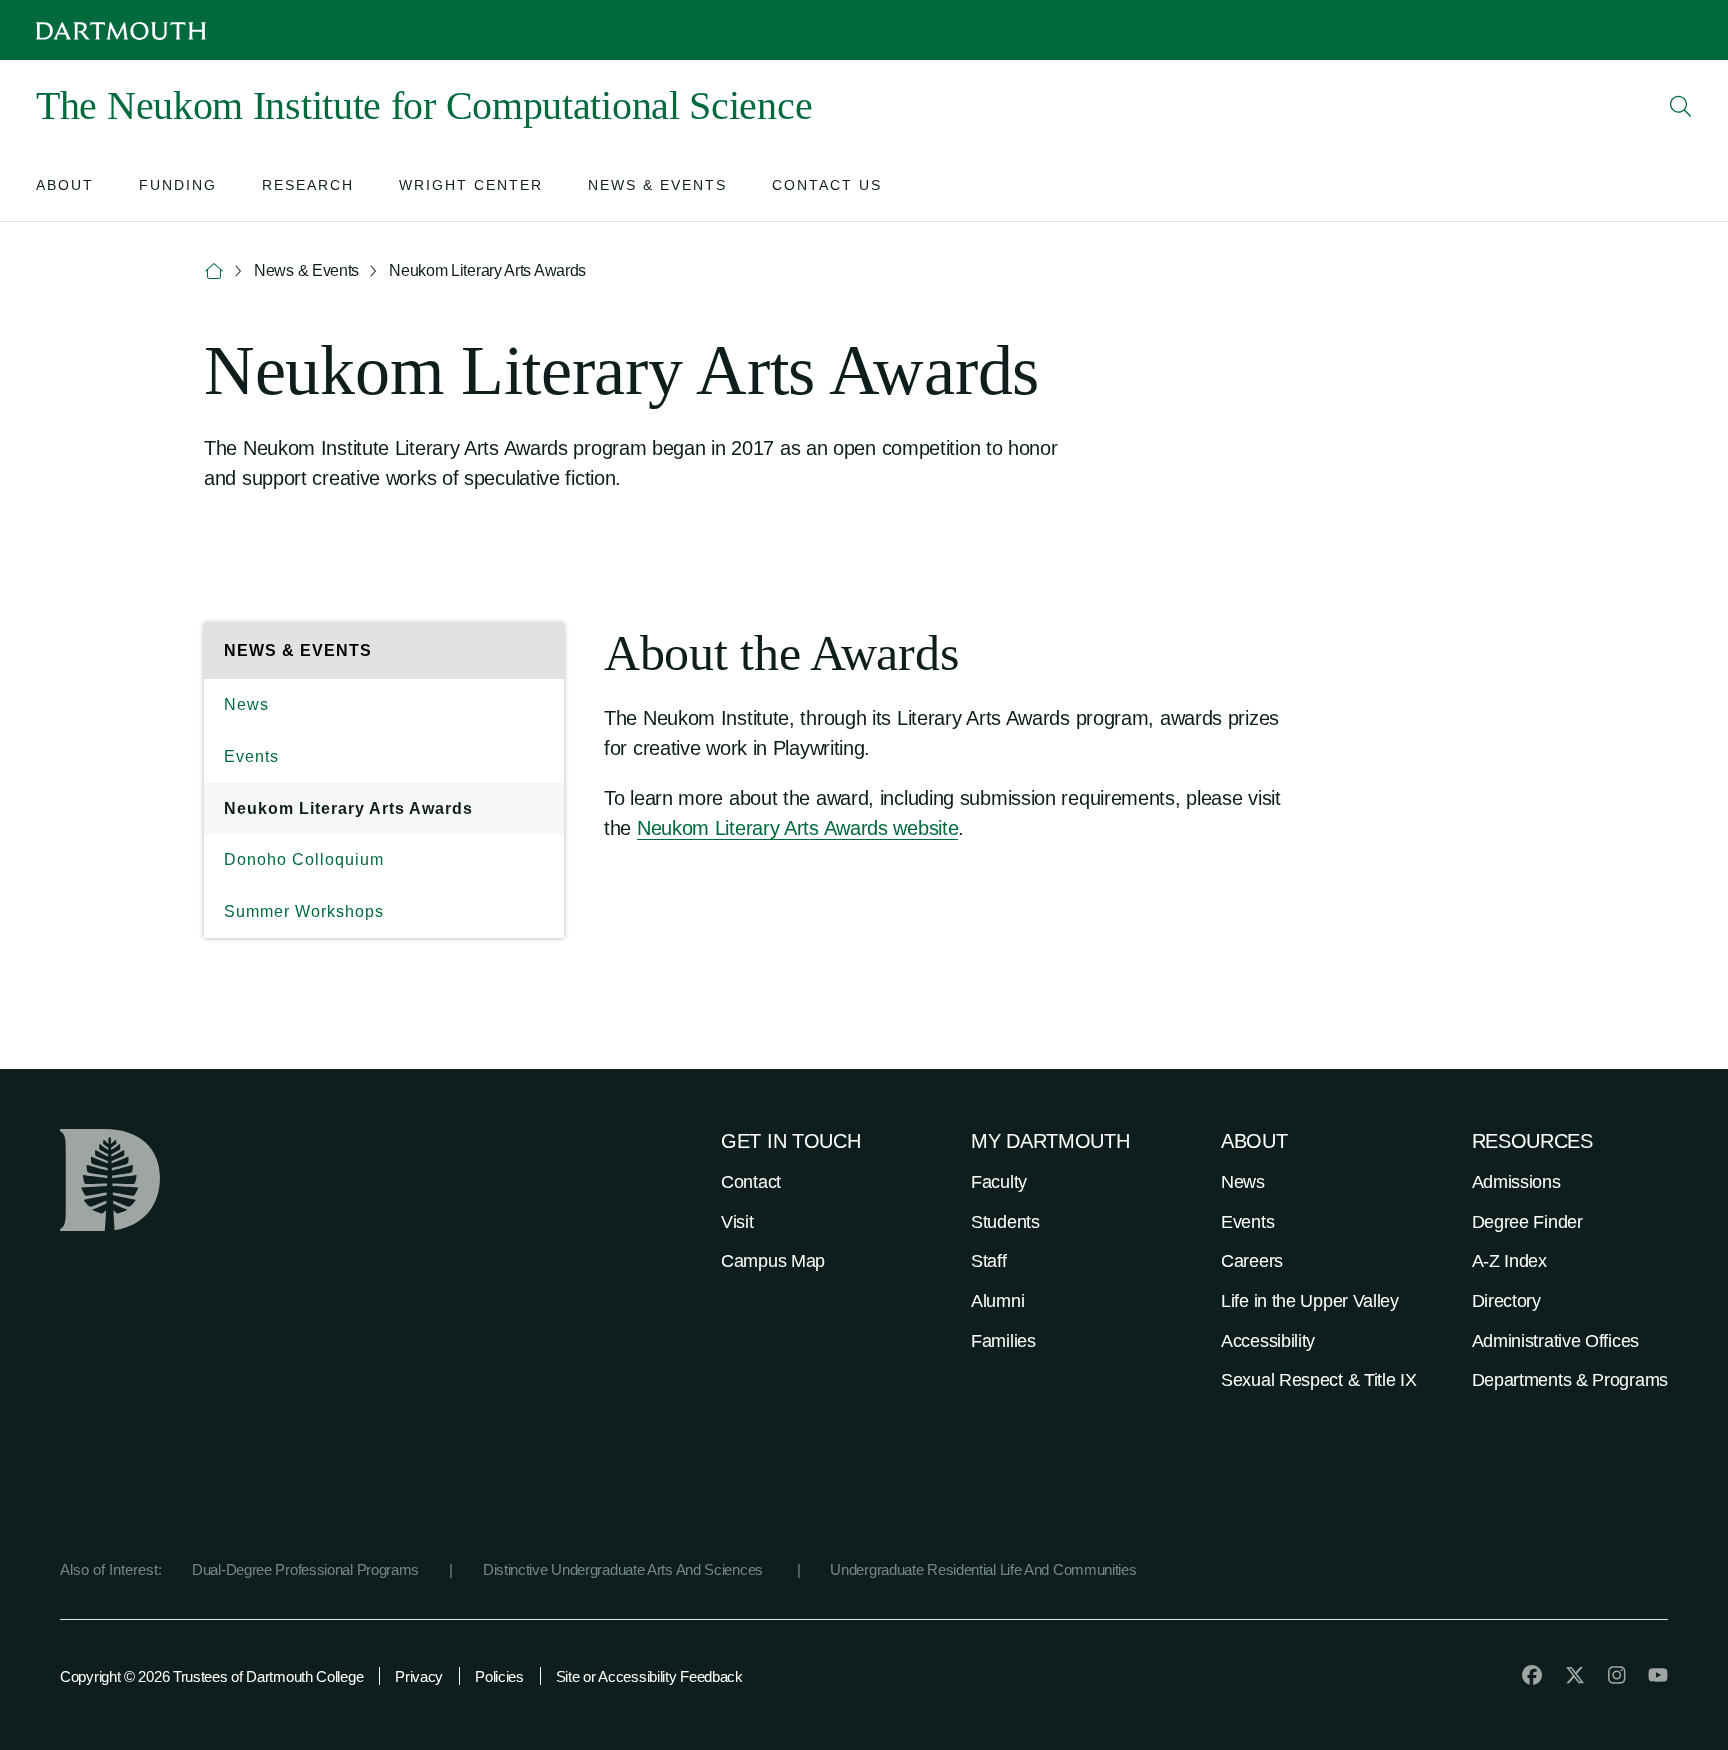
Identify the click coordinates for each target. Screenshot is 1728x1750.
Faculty (999, 1182)
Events (251, 756)
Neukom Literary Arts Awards (348, 808)
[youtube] (1658, 1675)
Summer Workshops (304, 911)
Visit (737, 1222)
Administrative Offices (1555, 1341)
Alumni (997, 1301)
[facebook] (1532, 1675)
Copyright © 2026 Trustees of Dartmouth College (211, 1676)
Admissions (1516, 1182)
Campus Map (773, 1261)
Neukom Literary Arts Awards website (798, 828)
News (246, 704)
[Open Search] (1681, 106)
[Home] (214, 271)
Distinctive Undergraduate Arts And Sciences (625, 1569)
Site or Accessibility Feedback (649, 1676)
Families (1003, 1341)
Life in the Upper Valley (1310, 1301)
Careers (1252, 1261)
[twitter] (1575, 1675)
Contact (751, 1182)
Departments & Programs (1570, 1380)
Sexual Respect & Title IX (1319, 1380)
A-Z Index (1509, 1261)
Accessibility (1268, 1341)
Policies (499, 1676)
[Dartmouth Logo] (121, 30)
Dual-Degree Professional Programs (305, 1569)
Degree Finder (1527, 1222)
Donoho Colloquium (304, 859)
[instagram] (1617, 1675)
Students (1005, 1222)
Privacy (419, 1676)
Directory (1506, 1301)
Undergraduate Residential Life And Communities (983, 1569)
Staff (989, 1261)
